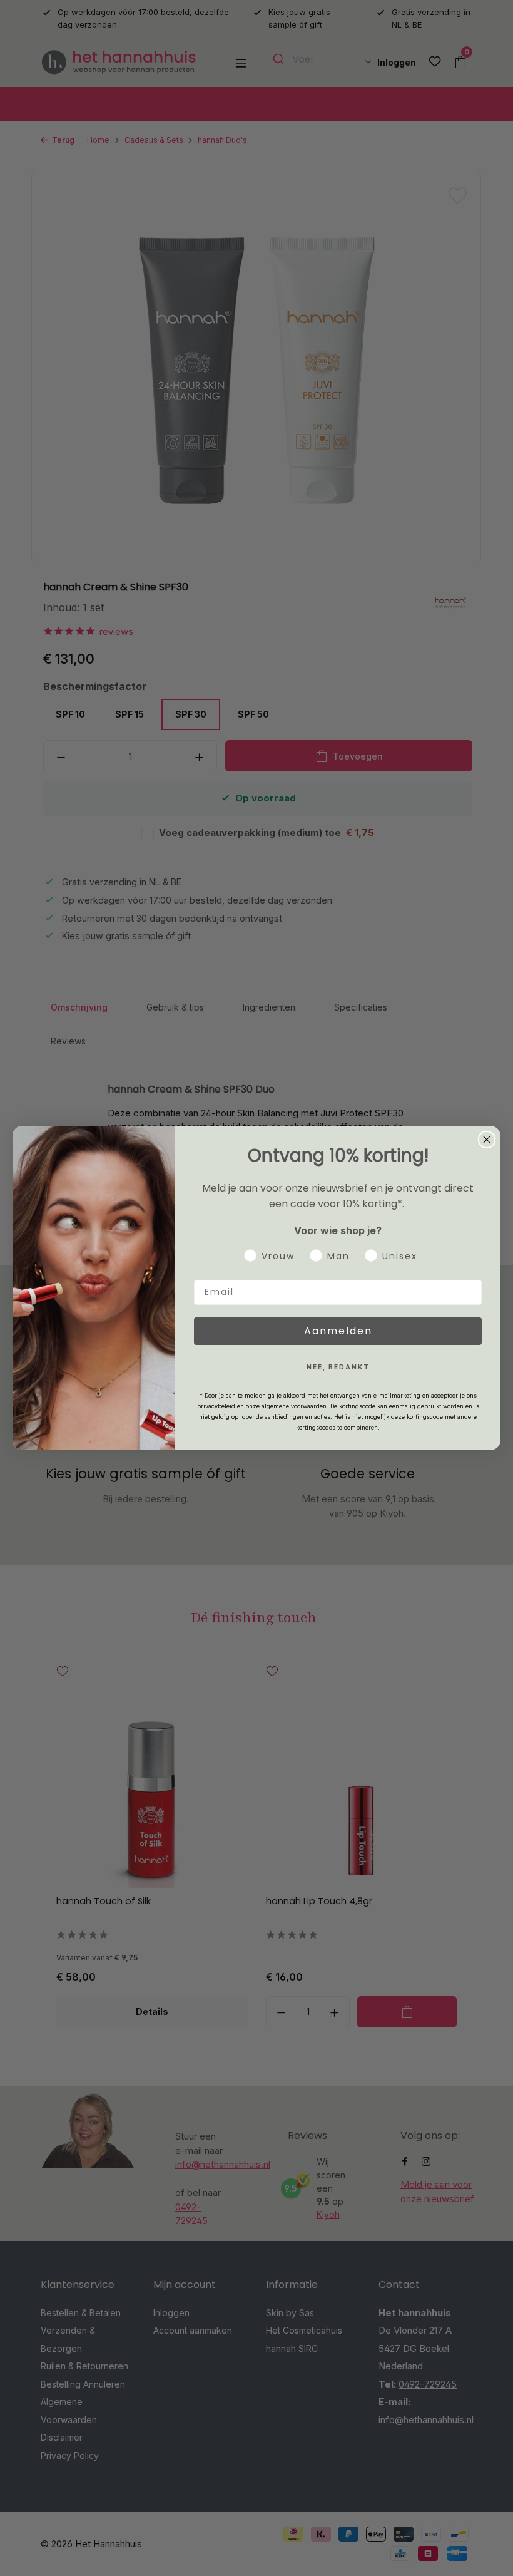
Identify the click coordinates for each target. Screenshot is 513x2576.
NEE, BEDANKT (338, 1367)
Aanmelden (338, 1331)
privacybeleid (216, 1406)
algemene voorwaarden (294, 1406)
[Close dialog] (487, 1140)
